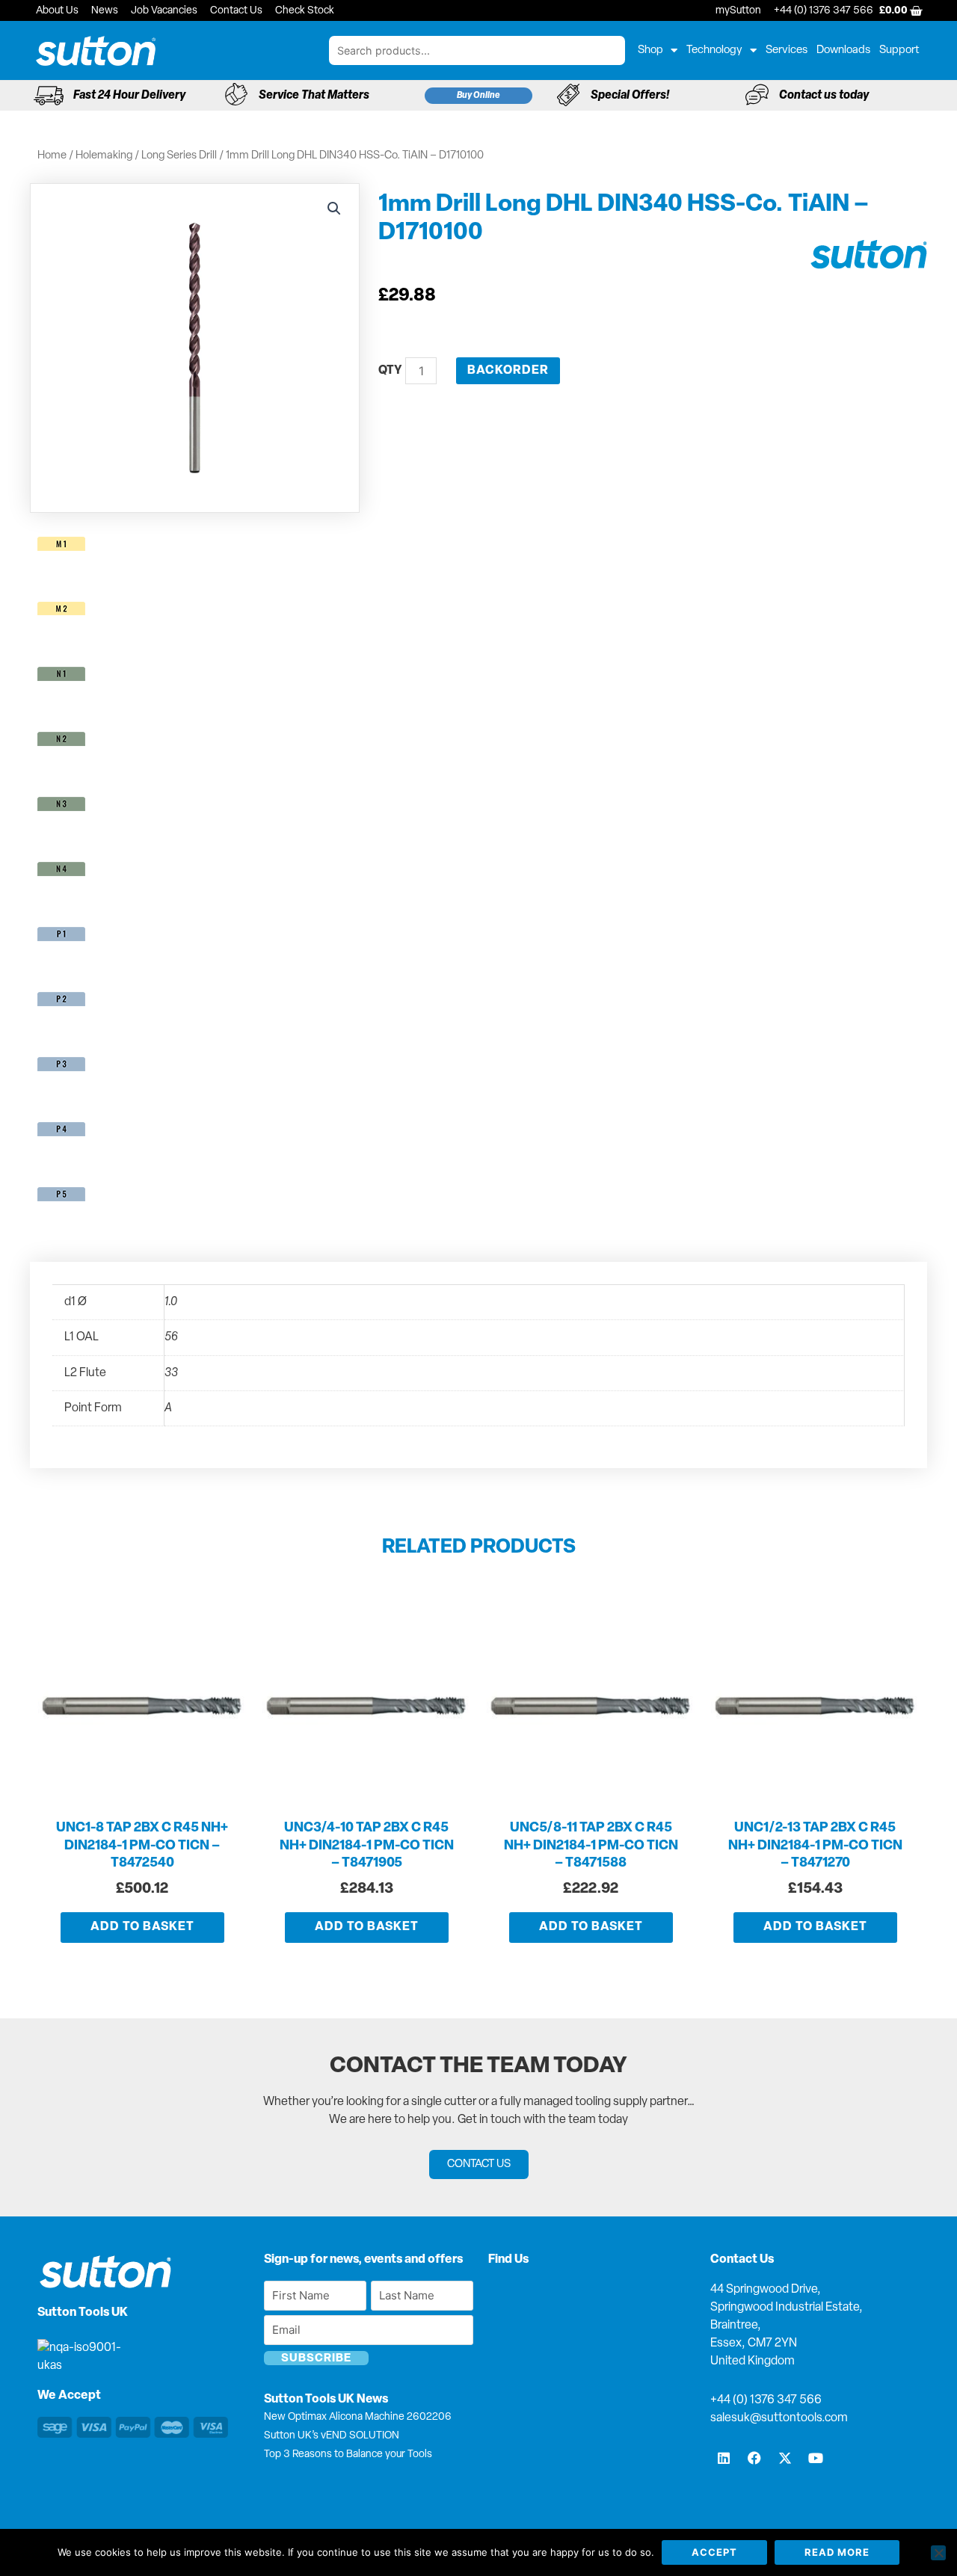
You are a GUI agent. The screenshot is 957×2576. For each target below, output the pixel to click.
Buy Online (478, 96)
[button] (334, 209)
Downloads (843, 50)
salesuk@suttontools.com (779, 2418)
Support (899, 50)
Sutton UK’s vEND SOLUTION (332, 2436)
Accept (714, 2552)
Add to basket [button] (142, 1927)
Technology (714, 50)
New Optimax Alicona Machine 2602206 (358, 2417)
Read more (837, 2552)
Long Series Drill (179, 156)
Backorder (508, 371)
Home (52, 156)
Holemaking (104, 156)
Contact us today (824, 96)
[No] (938, 2553)
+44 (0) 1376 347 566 (766, 2400)
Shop (650, 50)
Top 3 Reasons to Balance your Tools (348, 2455)
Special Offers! (630, 96)
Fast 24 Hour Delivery (129, 96)
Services (787, 50)
